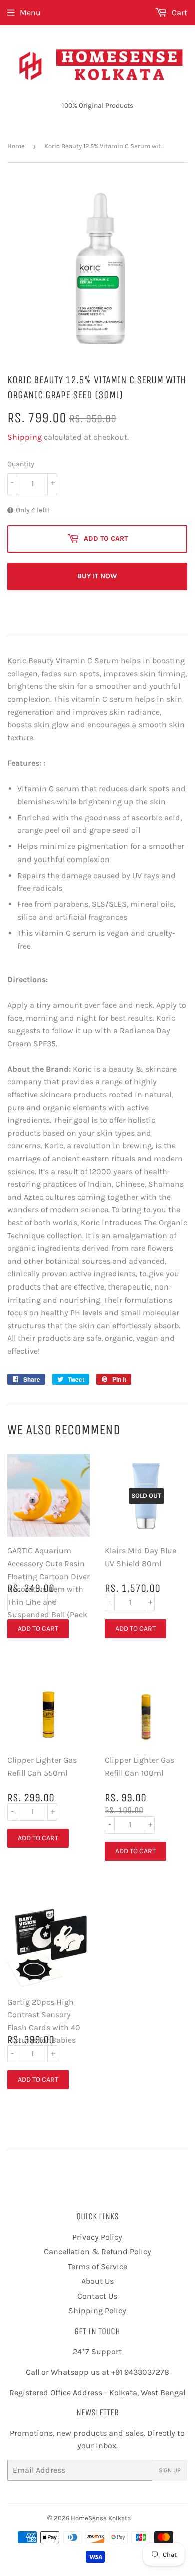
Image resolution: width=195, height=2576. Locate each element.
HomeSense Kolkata (101, 2518)
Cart (179, 12)
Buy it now (97, 576)
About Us (98, 2281)
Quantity (21, 464)
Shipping (25, 437)
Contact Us (97, 2296)
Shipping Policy (97, 2310)
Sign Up (170, 2470)
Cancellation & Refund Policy (98, 2251)
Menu (30, 12)
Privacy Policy (97, 2237)
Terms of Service (98, 2266)
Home (16, 146)
